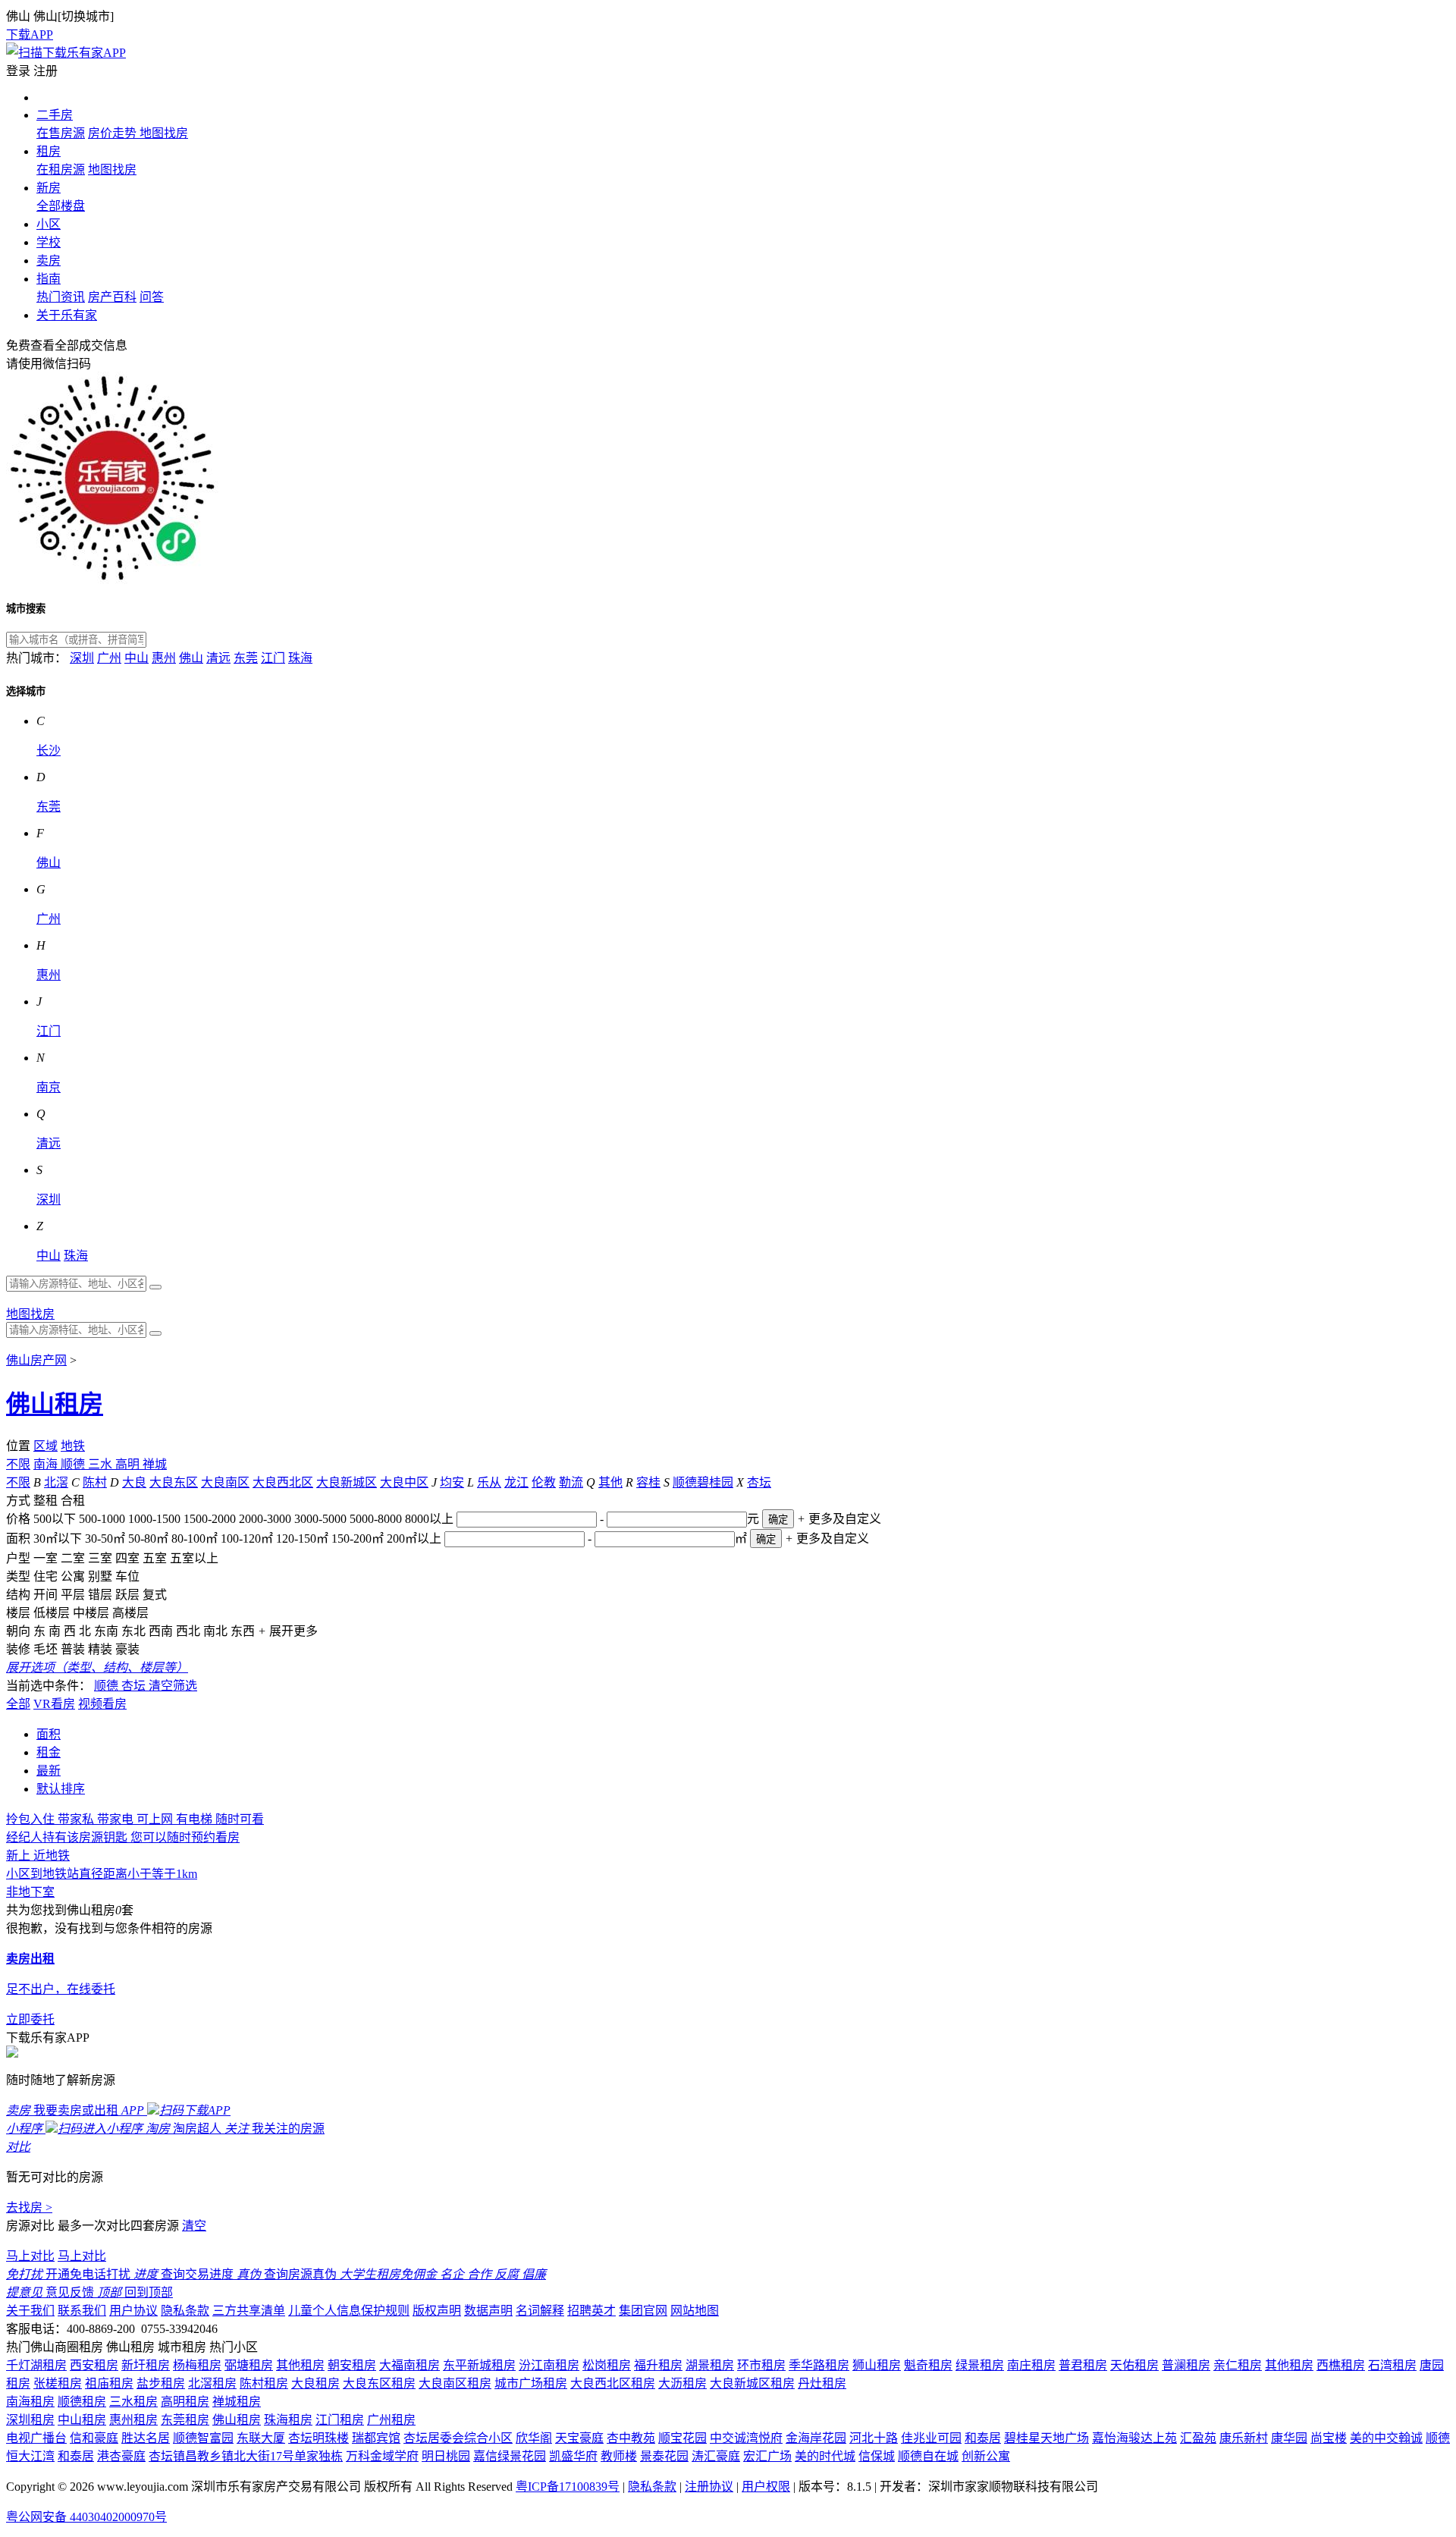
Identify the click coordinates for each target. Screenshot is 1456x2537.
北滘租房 (212, 2383)
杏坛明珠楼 (318, 2438)
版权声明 (437, 2311)
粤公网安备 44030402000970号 (86, 2517)
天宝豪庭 (579, 2438)
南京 (49, 1087)
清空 (194, 2226)
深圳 (82, 658)
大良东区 (174, 1482)
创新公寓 (986, 2456)
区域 (45, 1446)
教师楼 (619, 2456)
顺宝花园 (682, 2438)
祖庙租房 (109, 2383)
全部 (18, 1704)
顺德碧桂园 (703, 1482)
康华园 (1289, 2438)
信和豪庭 (94, 2438)
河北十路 (874, 2438)
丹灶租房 (822, 2383)
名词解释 (540, 2311)
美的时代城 (825, 2456)
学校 (49, 242)
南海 (47, 1464)
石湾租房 (1392, 2365)
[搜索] (155, 1287)
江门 (273, 658)
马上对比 (30, 2256)
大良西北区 (283, 1482)
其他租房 (300, 2365)
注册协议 (709, 2487)
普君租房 (1083, 2365)
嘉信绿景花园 (510, 2456)
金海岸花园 (816, 2438)
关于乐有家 (67, 315)
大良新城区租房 (752, 2383)
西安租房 (94, 2365)
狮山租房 (877, 2365)
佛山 (191, 658)
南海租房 (30, 2402)
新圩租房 (146, 2365)
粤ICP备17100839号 (568, 2487)
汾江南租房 (549, 2365)
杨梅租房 (197, 2365)
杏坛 (759, 1482)
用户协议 (133, 2311)
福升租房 (658, 2365)
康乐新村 (1244, 2438)
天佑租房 (1134, 2365)
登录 (18, 71)
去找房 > (29, 2207)
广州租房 (391, 2420)
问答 (152, 297)
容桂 (648, 1482)
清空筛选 (173, 1686)
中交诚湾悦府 (746, 2438)
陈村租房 (264, 2383)
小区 (49, 224)
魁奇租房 (928, 2365)
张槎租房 (58, 2383)
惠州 (164, 658)
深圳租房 (30, 2420)
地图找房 (164, 133)
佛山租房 (55, 1404)
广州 (109, 658)
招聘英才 (591, 2311)
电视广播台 (36, 2438)
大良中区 (404, 1482)
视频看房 (102, 1704)
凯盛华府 (573, 2456)
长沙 (49, 750)
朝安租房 (352, 2365)
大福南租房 (409, 2365)
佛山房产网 (36, 1360)
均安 (452, 1482)
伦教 (544, 1482)
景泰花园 (664, 2456)
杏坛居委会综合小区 (458, 2438)
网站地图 (695, 2311)
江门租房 (340, 2420)
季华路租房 (819, 2365)
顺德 (74, 1464)
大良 (134, 1482)
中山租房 (82, 2420)
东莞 (246, 658)
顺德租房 (82, 2402)
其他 (610, 1482)
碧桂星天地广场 (1046, 2438)
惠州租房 (133, 2420)
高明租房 (185, 2402)
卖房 (49, 261)
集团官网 (643, 2311)
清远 (218, 658)
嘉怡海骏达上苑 (1134, 2438)
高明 (129, 1464)
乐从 (489, 1482)
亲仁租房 (1238, 2365)
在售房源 (61, 133)
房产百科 (112, 297)
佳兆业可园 (931, 2438)
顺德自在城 (928, 2456)
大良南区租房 (455, 2383)
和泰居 (983, 2438)
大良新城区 (347, 1482)
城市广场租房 (531, 2383)
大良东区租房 (379, 2383)
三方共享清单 (249, 2311)
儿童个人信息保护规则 (349, 2311)
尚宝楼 (1329, 2438)
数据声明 (488, 2311)
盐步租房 (161, 2383)
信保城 (877, 2456)
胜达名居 (146, 2438)
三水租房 (133, 2402)
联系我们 (82, 2311)
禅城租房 (237, 2402)
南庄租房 (1031, 2365)
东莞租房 (185, 2420)
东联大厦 (261, 2438)
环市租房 (761, 2365)
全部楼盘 (61, 206)
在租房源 (61, 170)
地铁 (73, 1446)
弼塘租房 (249, 2365)
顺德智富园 (203, 2438)
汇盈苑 (1198, 2438)
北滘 (56, 1482)
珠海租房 (288, 2420)
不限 (18, 1464)
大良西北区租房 (613, 2383)
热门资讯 (61, 297)
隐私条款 (185, 2311)
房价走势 (114, 133)
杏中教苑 (631, 2438)
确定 (778, 1520)
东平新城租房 (479, 2365)
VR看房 (54, 1704)
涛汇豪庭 (716, 2456)
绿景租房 (980, 2365)
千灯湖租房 (36, 2365)
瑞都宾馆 (376, 2438)
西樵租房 (1341, 2365)
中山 (136, 658)
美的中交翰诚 (1386, 2438)
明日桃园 (446, 2456)
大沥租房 (682, 2383)
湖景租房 (710, 2365)
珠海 (300, 658)
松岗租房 (607, 2365)
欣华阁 (534, 2438)
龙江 (516, 1482)
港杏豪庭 (121, 2456)
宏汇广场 (767, 2456)
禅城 (155, 1464)
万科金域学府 (382, 2456)
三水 (102, 1464)
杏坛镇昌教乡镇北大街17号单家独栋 (246, 2456)
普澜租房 (1186, 2365)
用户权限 (766, 2487)
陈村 (95, 1482)
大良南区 (225, 1482)
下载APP (30, 35)
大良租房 (315, 2383)
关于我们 (30, 2311)
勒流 (571, 1482)
